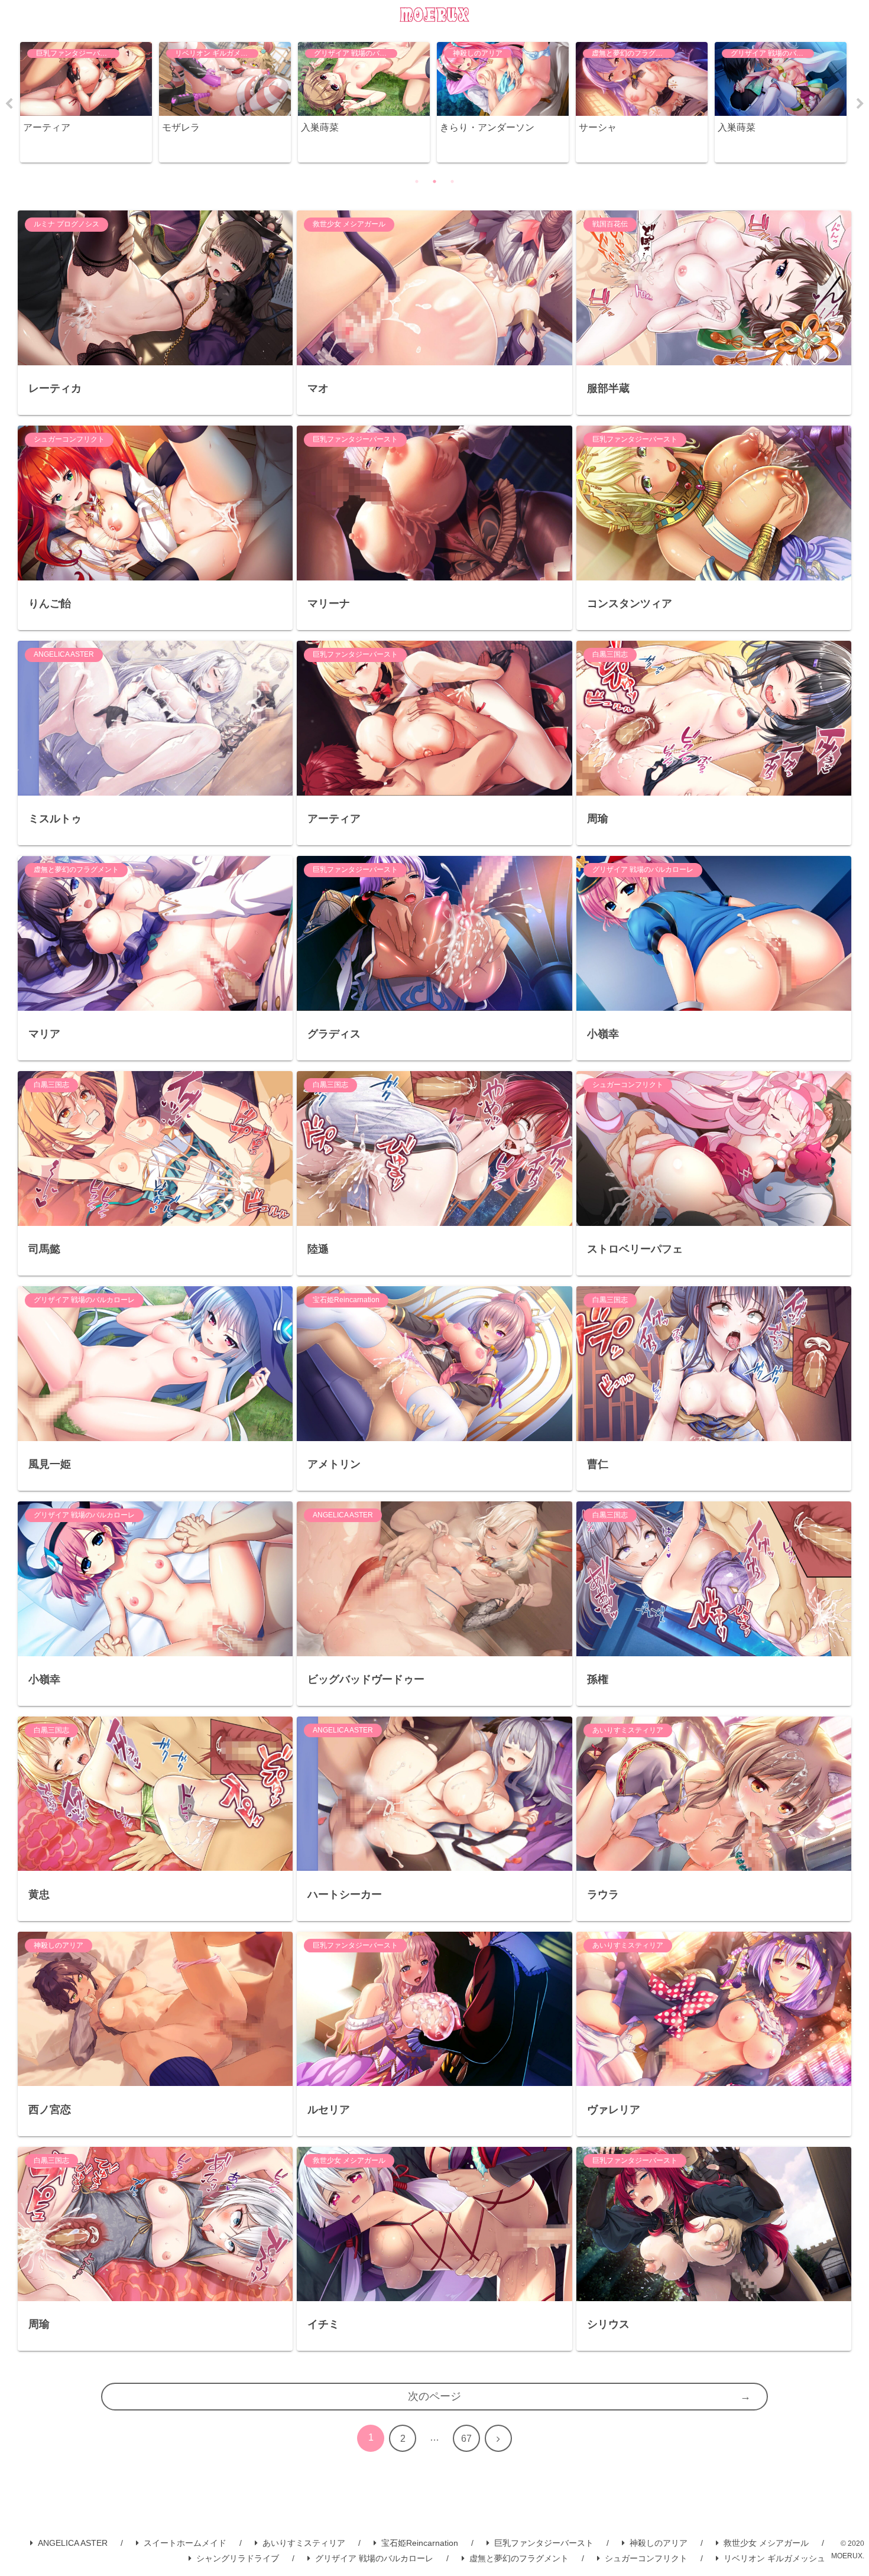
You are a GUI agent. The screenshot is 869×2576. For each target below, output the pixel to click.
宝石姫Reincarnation (420, 2543)
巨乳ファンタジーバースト (544, 2543)
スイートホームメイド (185, 2543)
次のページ (434, 2396)
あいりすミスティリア (304, 2543)
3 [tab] (452, 181)
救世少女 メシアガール (766, 2543)
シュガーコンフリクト (646, 2558)
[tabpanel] (86, 103)
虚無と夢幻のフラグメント (519, 2558)
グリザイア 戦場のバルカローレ (374, 2558)
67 (466, 2439)
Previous (9, 104)
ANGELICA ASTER (73, 2543)
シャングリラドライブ (238, 2558)
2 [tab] (434, 181)
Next (860, 104)
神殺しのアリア (659, 2543)
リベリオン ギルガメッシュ (774, 2558)
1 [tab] (417, 181)
